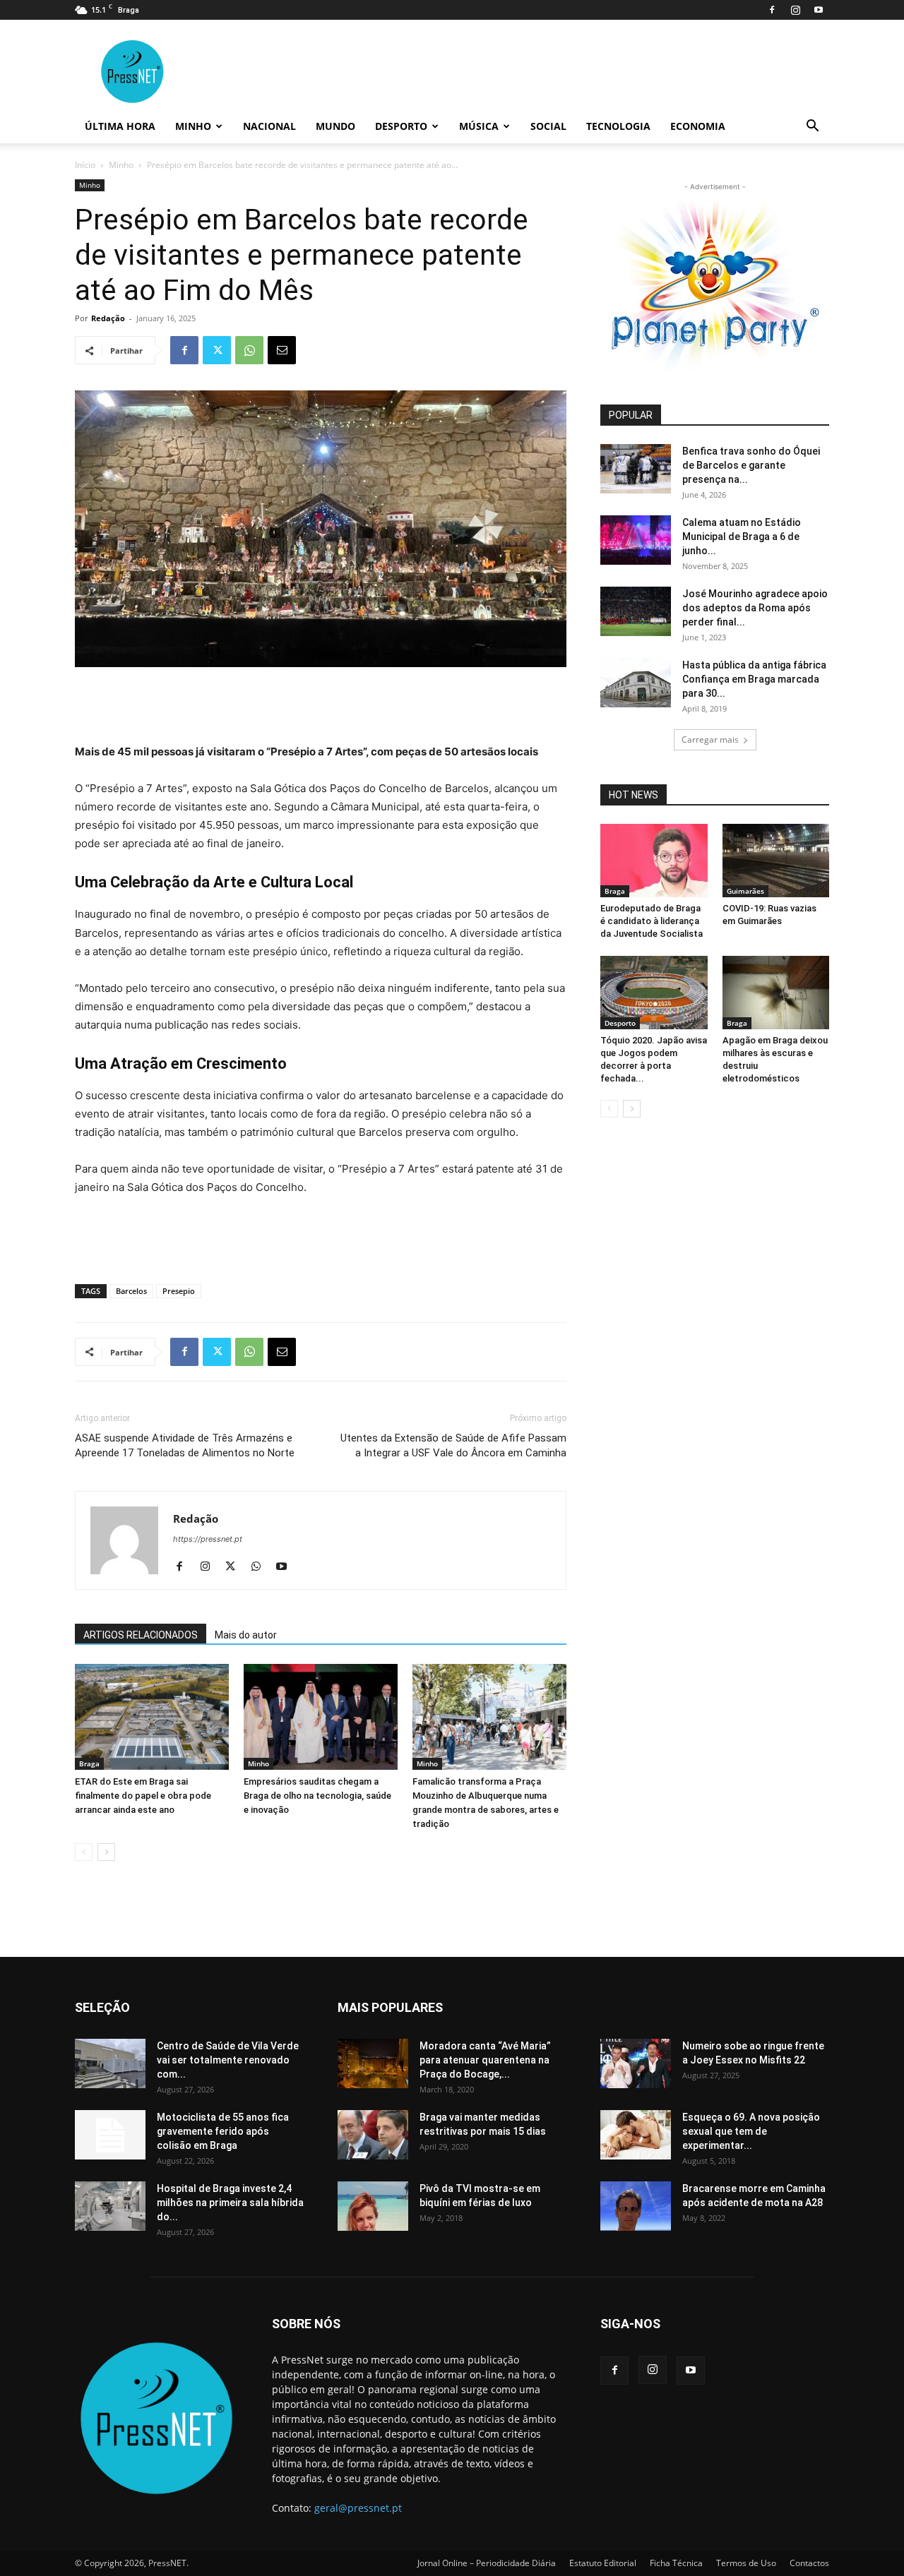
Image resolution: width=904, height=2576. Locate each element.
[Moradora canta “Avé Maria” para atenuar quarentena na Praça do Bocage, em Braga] (373, 2063)
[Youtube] (819, 10)
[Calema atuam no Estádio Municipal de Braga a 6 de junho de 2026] (636, 540)
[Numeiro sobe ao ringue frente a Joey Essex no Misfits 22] (636, 2063)
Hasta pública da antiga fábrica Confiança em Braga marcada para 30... (754, 679)
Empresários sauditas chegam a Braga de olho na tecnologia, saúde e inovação (317, 1796)
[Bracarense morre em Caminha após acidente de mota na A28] (636, 2206)
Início (85, 165)
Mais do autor (246, 1635)
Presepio (179, 1291)
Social (548, 126)
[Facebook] (772, 10)
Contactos (809, 2563)
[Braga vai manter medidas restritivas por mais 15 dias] (373, 2135)
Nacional (269, 126)
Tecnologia (618, 126)
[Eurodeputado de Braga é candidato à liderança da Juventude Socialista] (654, 861)
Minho (193, 126)
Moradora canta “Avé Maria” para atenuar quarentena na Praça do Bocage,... (485, 2060)
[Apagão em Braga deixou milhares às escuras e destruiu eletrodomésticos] (776, 993)
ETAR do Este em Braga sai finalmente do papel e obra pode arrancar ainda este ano (143, 1796)
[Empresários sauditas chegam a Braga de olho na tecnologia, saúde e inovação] (321, 1717)
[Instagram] (795, 10)
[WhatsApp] (249, 350)
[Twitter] (217, 350)
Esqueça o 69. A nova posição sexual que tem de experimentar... (751, 2131)
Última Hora (120, 126)
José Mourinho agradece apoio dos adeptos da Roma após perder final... (755, 608)
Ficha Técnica (676, 2563)
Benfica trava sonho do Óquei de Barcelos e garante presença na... (751, 465)
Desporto (401, 126)
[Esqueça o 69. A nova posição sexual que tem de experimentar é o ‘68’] (636, 2135)
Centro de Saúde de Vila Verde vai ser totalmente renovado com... (228, 2060)
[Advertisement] (321, 707)
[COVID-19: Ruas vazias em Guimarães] (776, 861)
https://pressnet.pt (208, 1539)
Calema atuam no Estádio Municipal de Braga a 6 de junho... (742, 537)
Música (479, 126)
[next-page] (106, 1852)
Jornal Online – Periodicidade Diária (487, 2563)
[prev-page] (84, 1852)
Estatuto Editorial (603, 2563)
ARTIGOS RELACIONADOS (141, 1635)
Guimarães (745, 891)
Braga (89, 1763)
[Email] (282, 350)
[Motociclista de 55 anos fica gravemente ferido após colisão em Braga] (110, 2135)
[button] (812, 127)
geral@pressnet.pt (358, 2508)
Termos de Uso (746, 2563)
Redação (108, 318)
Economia (698, 126)
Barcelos (131, 1291)
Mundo (335, 126)
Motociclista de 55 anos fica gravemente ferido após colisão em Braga (223, 2131)
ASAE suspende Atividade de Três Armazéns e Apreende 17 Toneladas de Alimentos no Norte (185, 1445)
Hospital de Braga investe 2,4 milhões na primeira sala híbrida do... (230, 2203)
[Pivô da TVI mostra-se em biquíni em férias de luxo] (373, 2206)
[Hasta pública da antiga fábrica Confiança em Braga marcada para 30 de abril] (636, 683)
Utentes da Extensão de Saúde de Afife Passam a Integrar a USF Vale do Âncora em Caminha (453, 1445)
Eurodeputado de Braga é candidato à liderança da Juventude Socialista (652, 921)
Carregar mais (710, 739)
